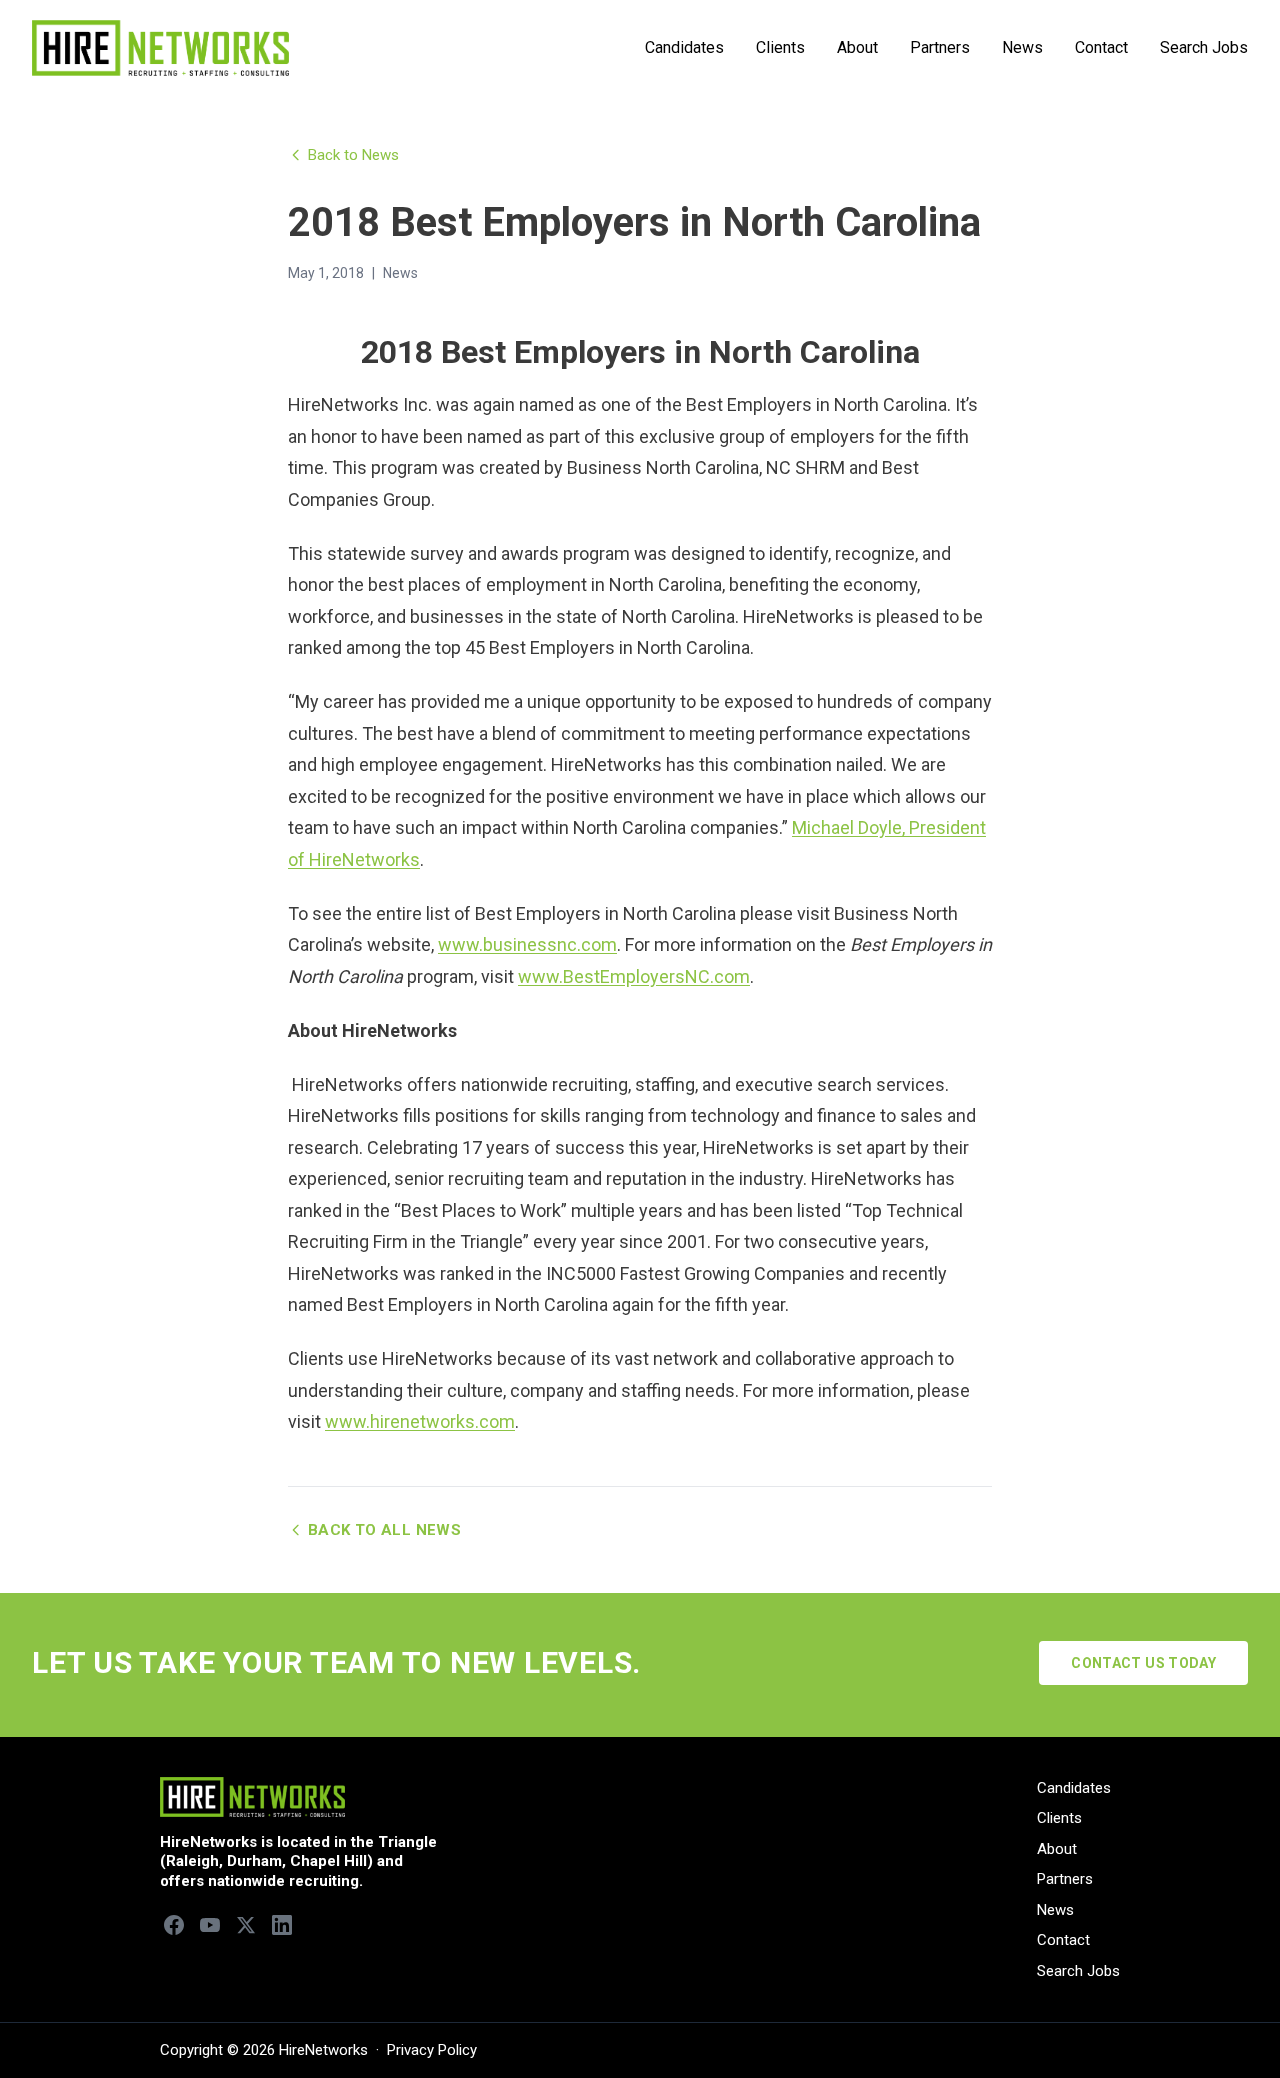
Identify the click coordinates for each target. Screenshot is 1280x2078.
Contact (1101, 47)
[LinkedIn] (282, 1925)
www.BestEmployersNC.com (634, 976)
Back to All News (384, 1530)
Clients (780, 47)
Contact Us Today (1143, 1663)
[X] (246, 1925)
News (1022, 47)
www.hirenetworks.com (420, 1421)
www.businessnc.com (527, 944)
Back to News (353, 155)
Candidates (684, 47)
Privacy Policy (432, 2050)
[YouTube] (210, 1925)
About (857, 47)
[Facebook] (174, 1925)
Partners (940, 47)
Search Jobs (1204, 47)
